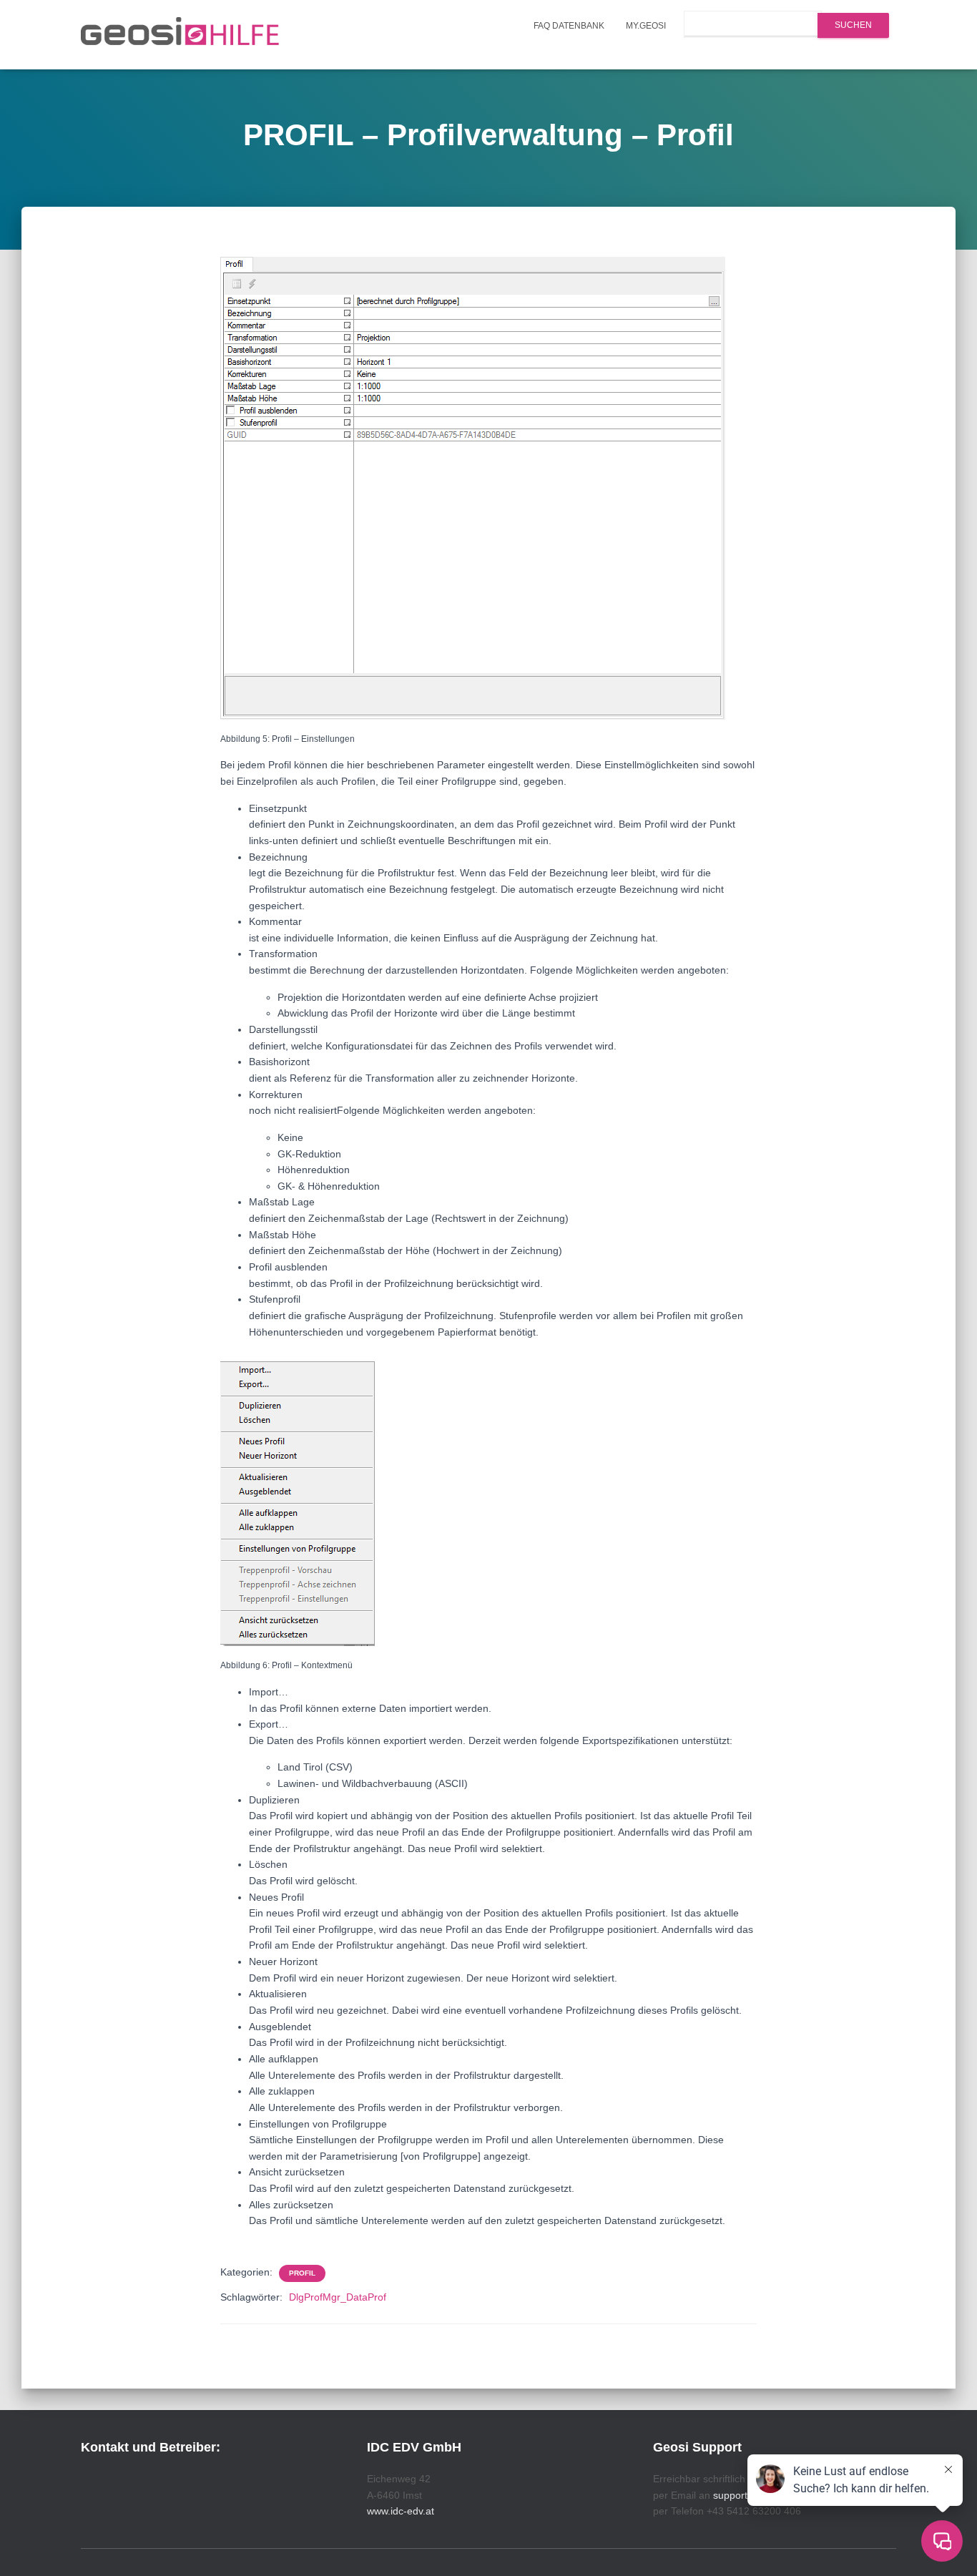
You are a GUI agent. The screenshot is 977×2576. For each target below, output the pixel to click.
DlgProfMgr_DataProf (338, 2297)
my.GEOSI (646, 26)
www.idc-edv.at (401, 2511)
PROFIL (302, 2273)
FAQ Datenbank (569, 26)
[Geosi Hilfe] (180, 35)
